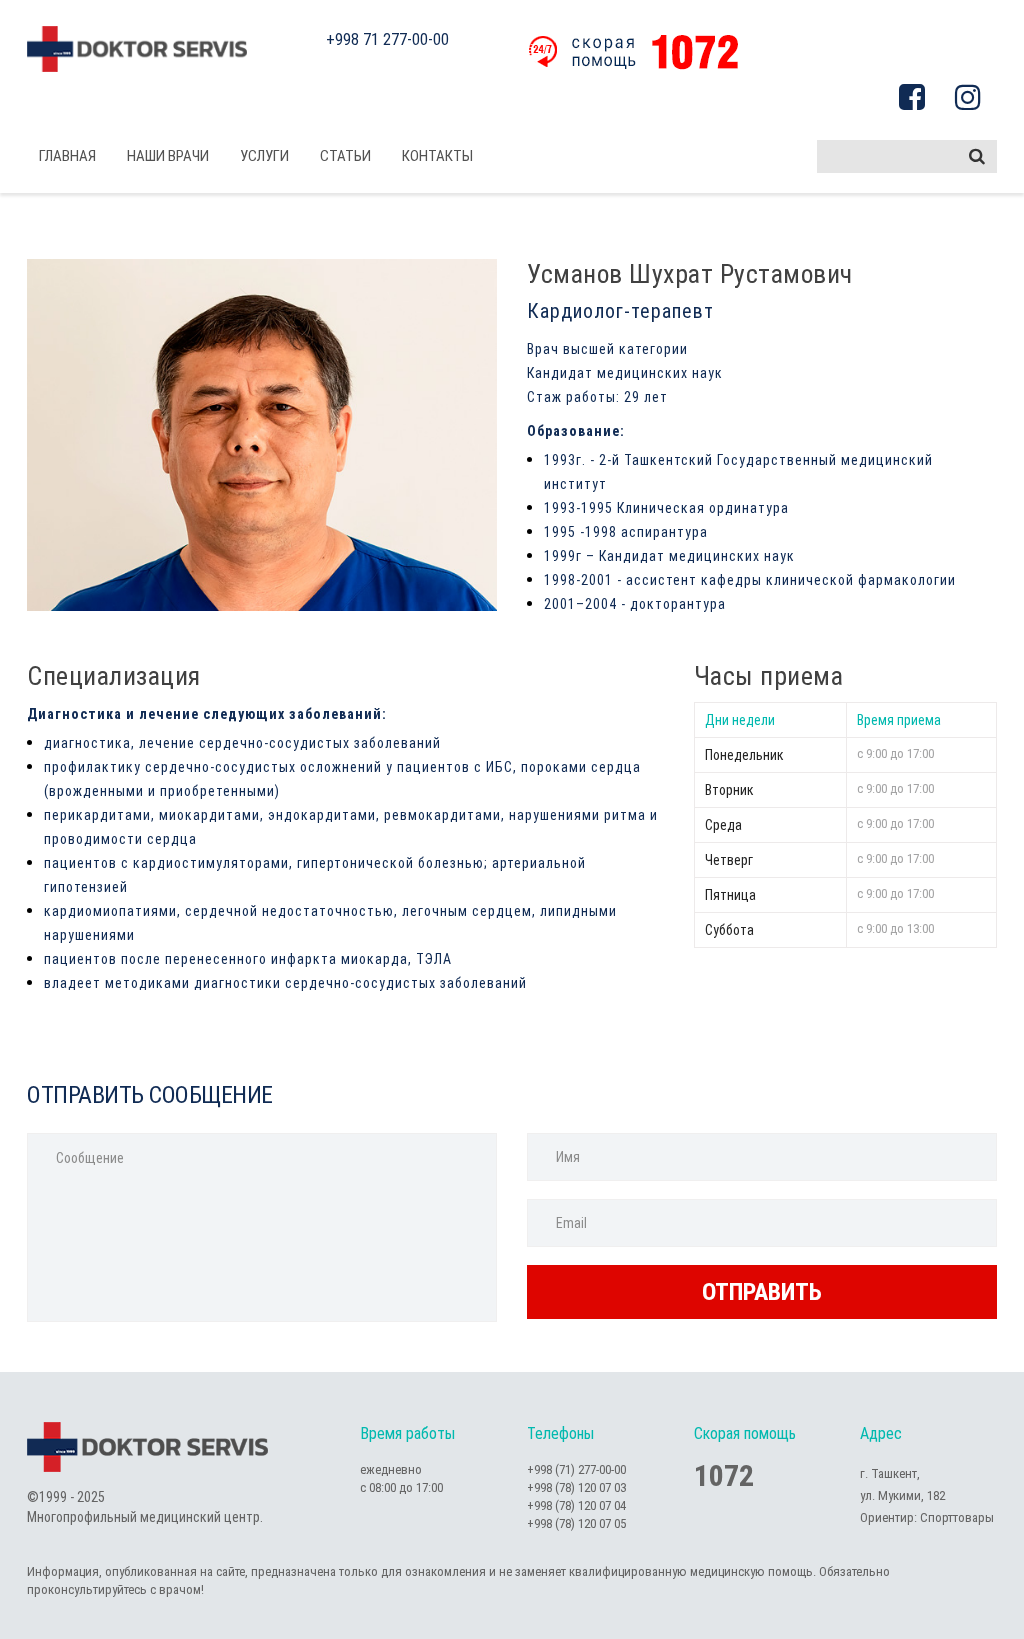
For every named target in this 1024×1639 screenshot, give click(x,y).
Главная (67, 156)
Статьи (345, 156)
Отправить (762, 1292)
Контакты (437, 156)
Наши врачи (168, 156)
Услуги (264, 156)
